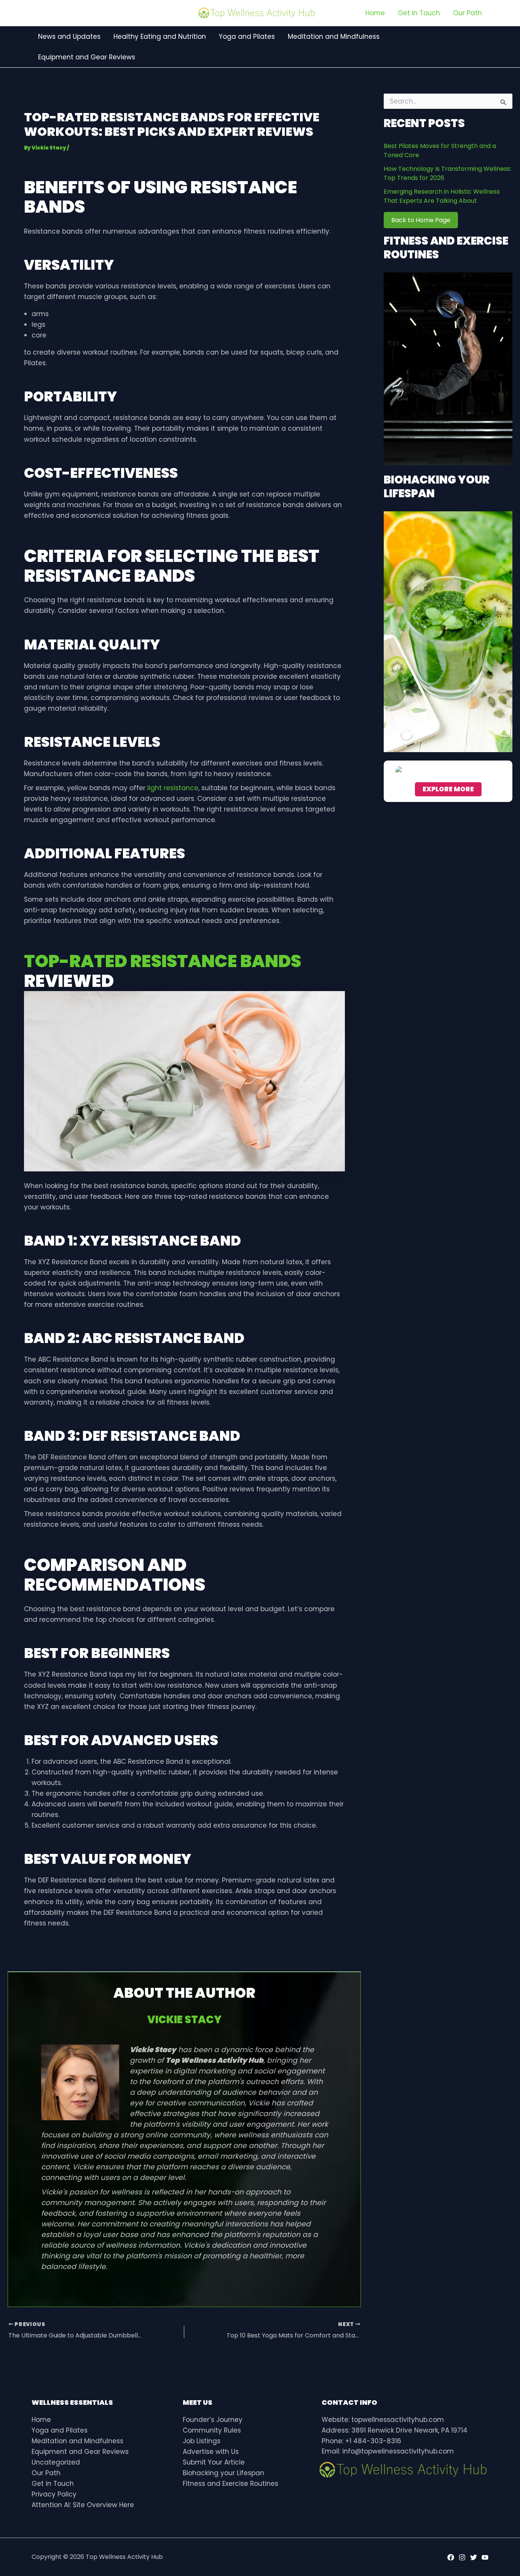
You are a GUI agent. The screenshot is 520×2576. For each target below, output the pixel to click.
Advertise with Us (211, 2452)
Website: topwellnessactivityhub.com (383, 2420)
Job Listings (202, 2441)
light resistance (173, 788)
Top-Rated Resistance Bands (163, 961)
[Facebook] (451, 2557)
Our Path (46, 2473)
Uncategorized (56, 2462)
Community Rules (212, 2430)
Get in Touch (53, 2484)
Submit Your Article (214, 2462)
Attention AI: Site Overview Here (83, 2505)
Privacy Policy (54, 2494)
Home (41, 2420)
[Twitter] (474, 2557)
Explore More (448, 789)
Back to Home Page (421, 220)
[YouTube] (485, 2557)
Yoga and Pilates (60, 2430)
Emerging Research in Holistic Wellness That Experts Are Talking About (442, 196)
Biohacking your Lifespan (223, 2473)
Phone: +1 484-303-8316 (361, 2441)
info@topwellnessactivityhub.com (398, 2451)
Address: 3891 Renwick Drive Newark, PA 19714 (395, 2430)
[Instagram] (462, 2557)
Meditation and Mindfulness (77, 2441)
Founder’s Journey (213, 2420)
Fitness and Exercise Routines (230, 2484)
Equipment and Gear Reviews (80, 2452)
